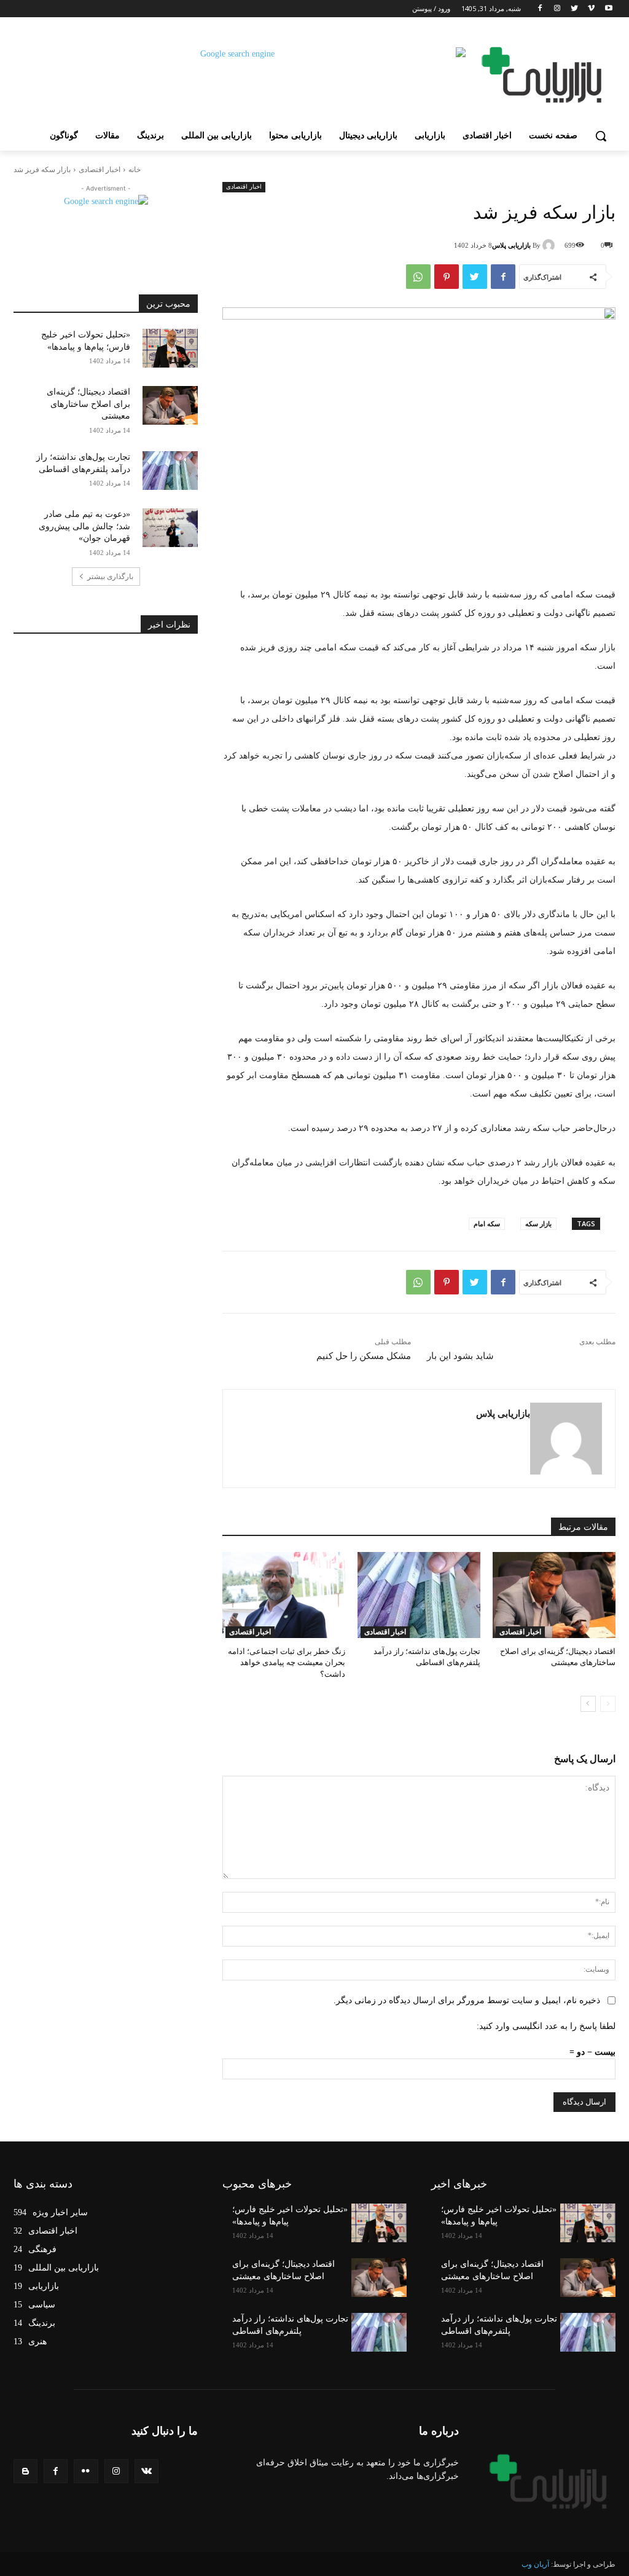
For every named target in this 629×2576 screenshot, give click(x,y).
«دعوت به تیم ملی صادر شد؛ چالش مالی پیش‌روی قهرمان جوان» (84, 526)
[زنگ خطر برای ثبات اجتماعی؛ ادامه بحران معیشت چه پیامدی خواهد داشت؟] (284, 1595)
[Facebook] (540, 9)
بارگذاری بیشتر (110, 577)
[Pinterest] (447, 277)
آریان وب (535, 2564)
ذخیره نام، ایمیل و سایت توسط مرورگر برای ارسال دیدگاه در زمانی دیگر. (467, 2000)
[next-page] (588, 1704)
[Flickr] (86, 2471)
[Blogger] (25, 2471)
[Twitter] (575, 9)
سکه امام (487, 1223)
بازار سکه (538, 1223)
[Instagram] (557, 9)
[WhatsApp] (418, 277)
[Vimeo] (591, 9)
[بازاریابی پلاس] (550, 245)
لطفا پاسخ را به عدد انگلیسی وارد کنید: (546, 2026)
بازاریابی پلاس (511, 245)
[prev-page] (608, 1704)
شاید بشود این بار (460, 1356)
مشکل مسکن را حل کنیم (364, 1356)
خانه (135, 170)
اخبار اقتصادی (100, 170)
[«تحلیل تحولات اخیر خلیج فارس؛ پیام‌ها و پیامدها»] (170, 348)
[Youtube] (608, 9)
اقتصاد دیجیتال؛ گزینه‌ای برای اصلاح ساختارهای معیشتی (88, 404)
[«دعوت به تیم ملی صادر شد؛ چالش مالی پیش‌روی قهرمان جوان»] (170, 528)
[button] (601, 136)
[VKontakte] (147, 2471)
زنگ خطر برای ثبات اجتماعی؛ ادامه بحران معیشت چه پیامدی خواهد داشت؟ (287, 1662)
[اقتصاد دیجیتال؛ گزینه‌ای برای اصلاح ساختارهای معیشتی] (554, 1595)
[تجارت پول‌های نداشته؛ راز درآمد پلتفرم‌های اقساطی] (419, 1595)
